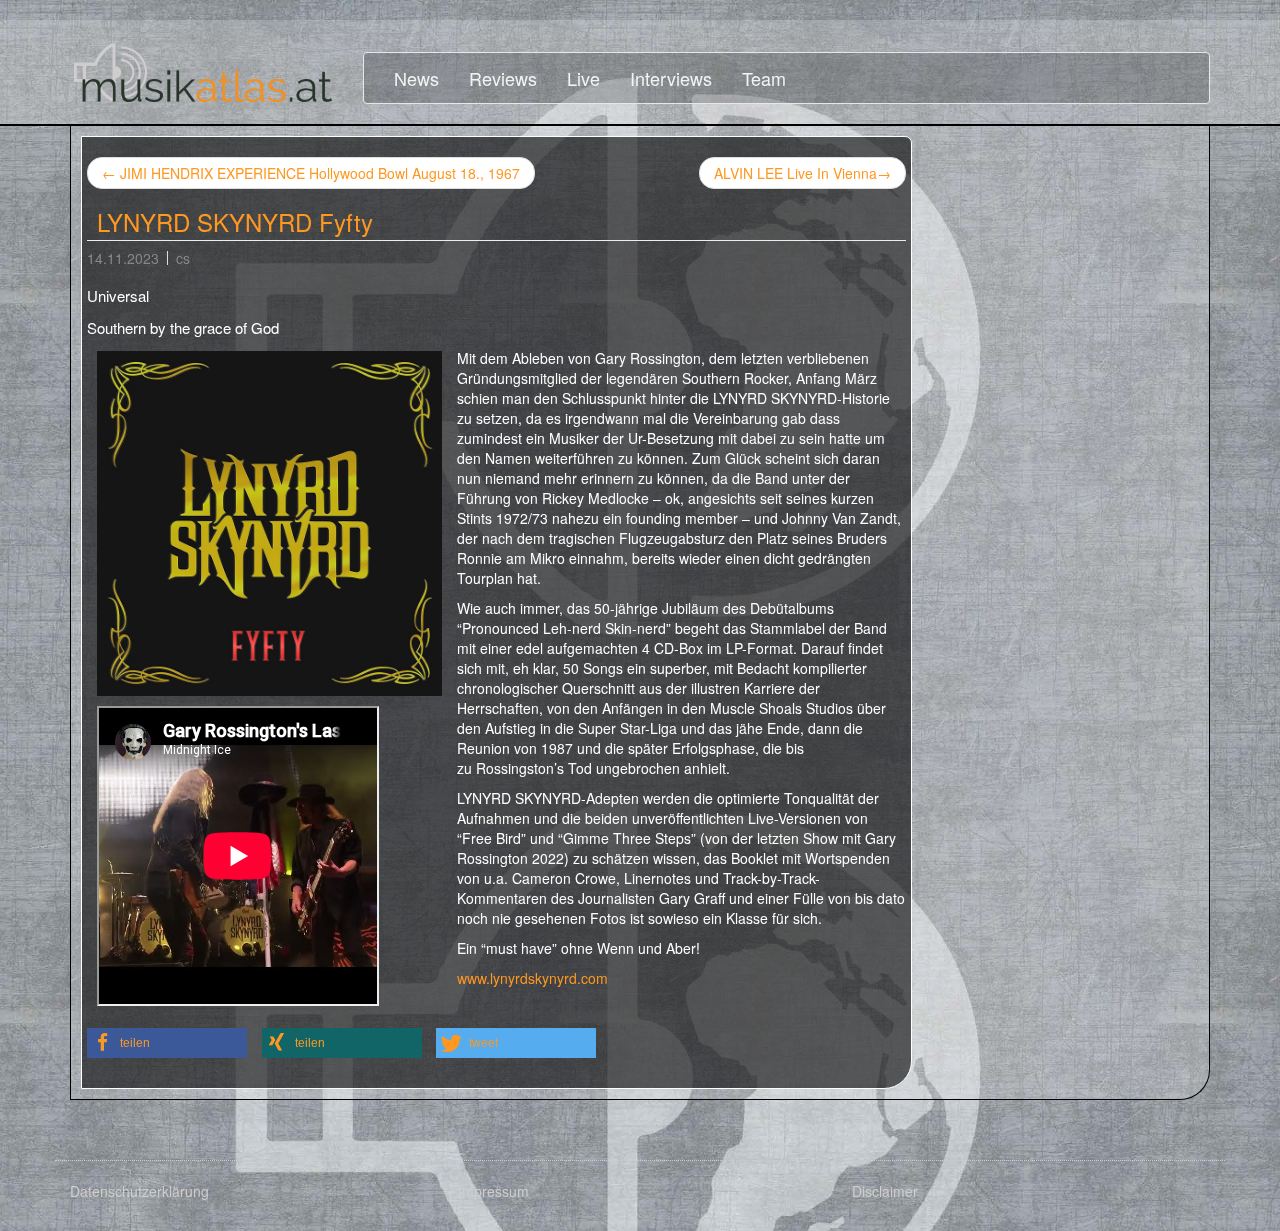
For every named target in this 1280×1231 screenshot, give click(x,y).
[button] (167, 1043)
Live (583, 78)
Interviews (671, 78)
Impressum (493, 1191)
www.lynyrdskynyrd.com (532, 978)
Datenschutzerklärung (139, 1191)
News (416, 78)
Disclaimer (885, 1191)
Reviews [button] (503, 78)
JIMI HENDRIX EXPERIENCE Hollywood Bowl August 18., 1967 (311, 173)
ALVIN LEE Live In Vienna (802, 173)
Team (764, 78)
